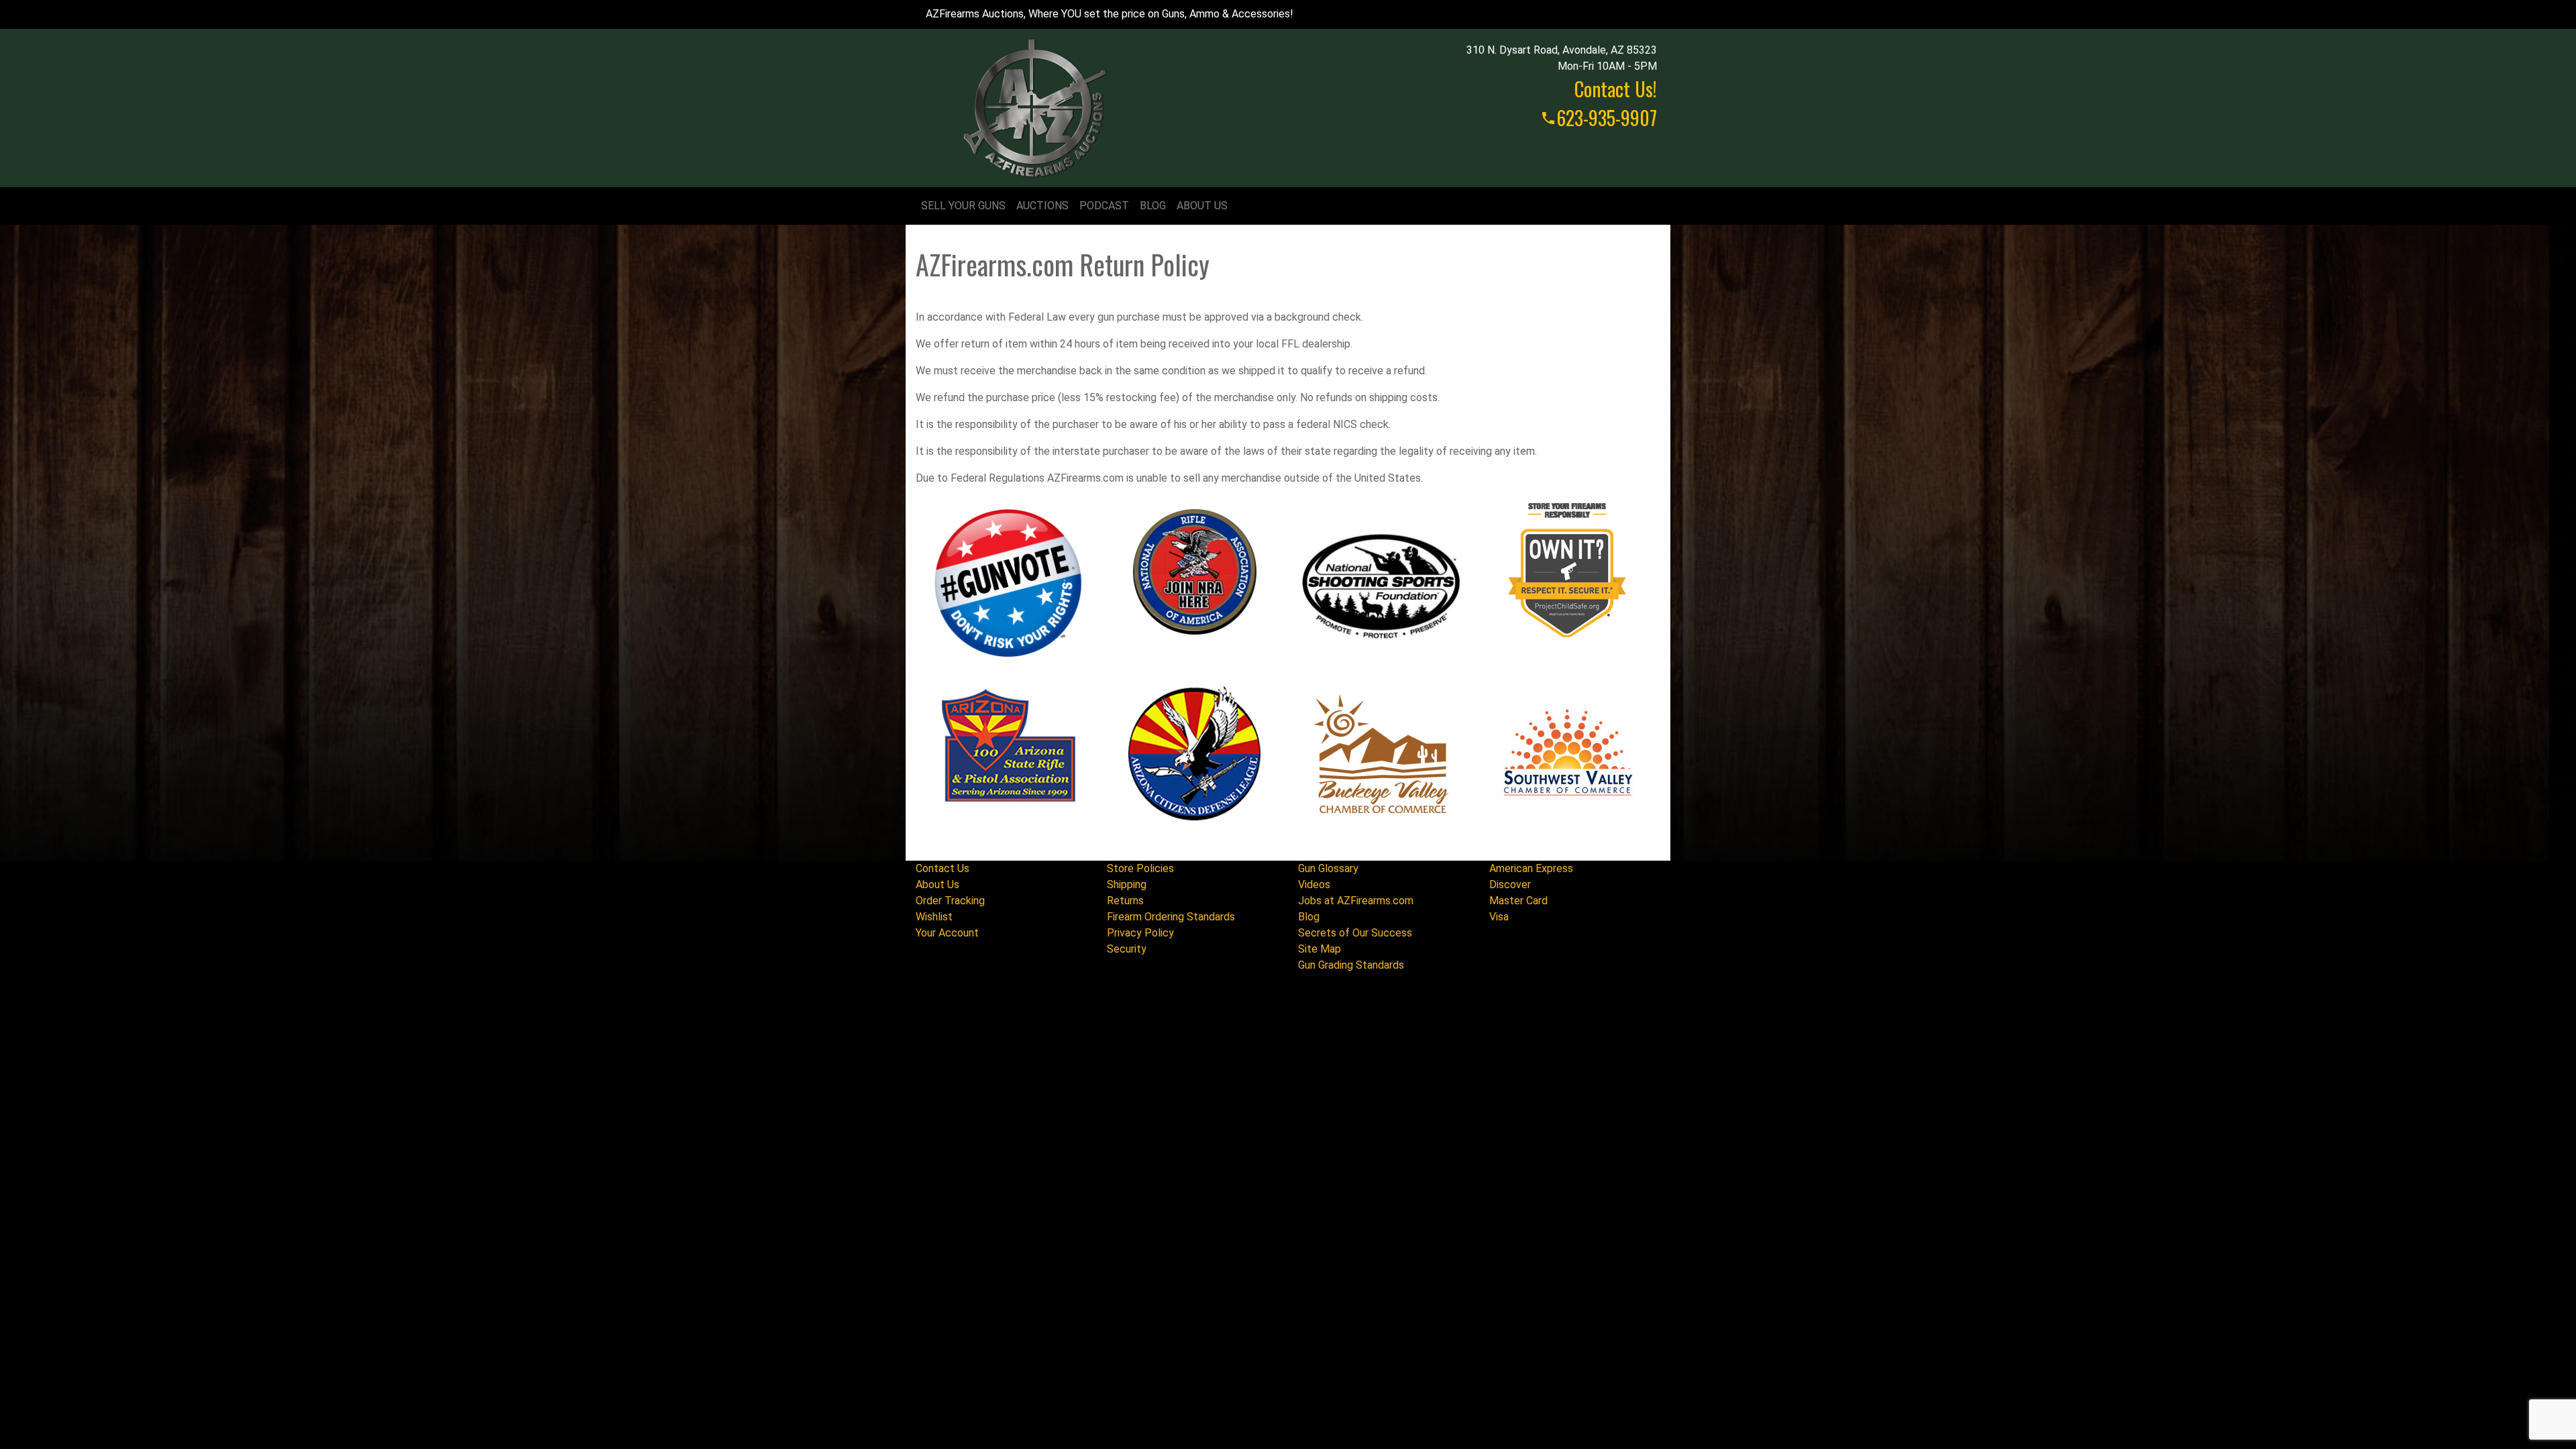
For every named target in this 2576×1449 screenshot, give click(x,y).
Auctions (1042, 206)
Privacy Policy (1140, 933)
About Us (1202, 206)
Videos (1314, 884)
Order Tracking (950, 901)
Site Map (1320, 949)
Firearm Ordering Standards (1171, 917)
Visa (1499, 917)
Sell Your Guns (963, 206)
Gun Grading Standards (1351, 965)
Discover (1510, 884)
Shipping (1127, 884)
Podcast (1104, 206)
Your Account (947, 933)
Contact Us (943, 868)
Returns (1125, 901)
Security (1127, 949)
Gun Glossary (1328, 868)
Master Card (1518, 901)
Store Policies (1140, 868)
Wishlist (934, 917)
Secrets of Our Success (1355, 933)
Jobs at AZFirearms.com (1356, 901)
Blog (1153, 206)
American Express (1531, 868)
